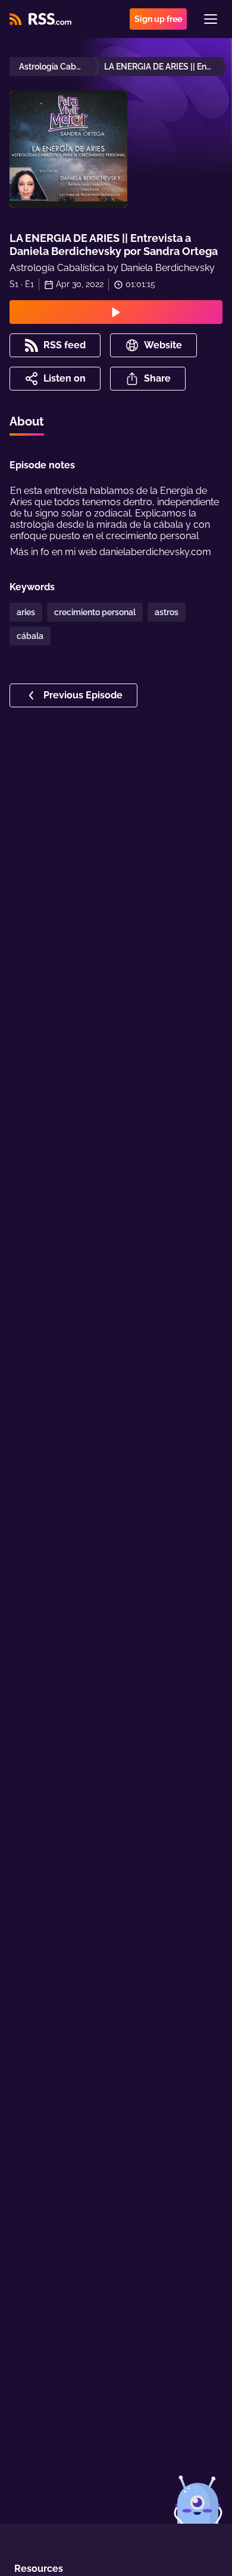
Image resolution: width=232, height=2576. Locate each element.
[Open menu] (211, 19)
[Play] (116, 312)
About (27, 421)
